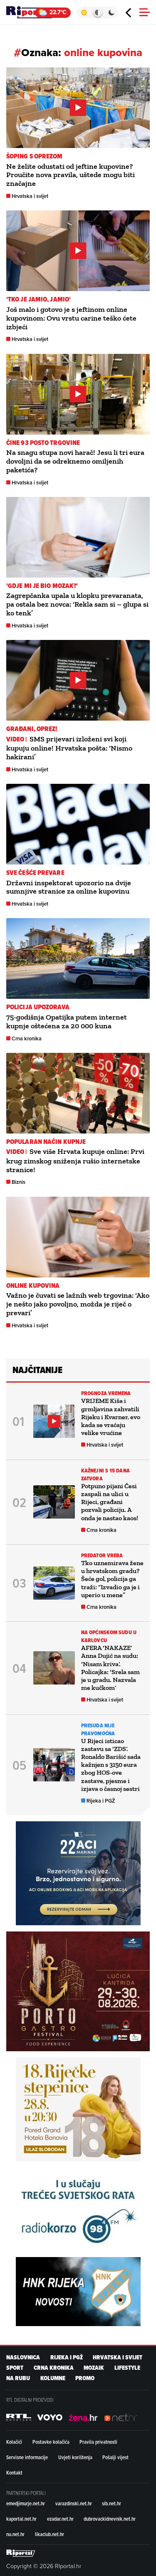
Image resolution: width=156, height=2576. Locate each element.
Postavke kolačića (51, 2442)
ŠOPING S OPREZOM (35, 156)
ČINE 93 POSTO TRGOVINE (43, 443)
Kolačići (14, 2442)
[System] (98, 12)
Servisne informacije (27, 2457)
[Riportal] (31, 12)
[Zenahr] (83, 2418)
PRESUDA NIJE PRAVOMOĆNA (98, 1729)
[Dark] (112, 12)
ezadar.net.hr (60, 2519)
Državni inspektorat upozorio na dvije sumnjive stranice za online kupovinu (69, 887)
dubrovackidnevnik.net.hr (110, 2519)
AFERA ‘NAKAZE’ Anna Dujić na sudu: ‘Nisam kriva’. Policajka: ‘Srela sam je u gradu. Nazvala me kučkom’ (110, 1668)
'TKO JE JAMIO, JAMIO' (38, 299)
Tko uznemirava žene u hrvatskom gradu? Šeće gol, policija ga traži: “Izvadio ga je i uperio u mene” (112, 1579)
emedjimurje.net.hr (26, 2503)
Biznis (19, 1182)
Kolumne (53, 2378)
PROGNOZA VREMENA (106, 1393)
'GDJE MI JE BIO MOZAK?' (42, 586)
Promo (85, 2378)
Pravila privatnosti (98, 2442)
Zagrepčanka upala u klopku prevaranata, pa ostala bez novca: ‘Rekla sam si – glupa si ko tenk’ (77, 604)
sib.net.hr (111, 2503)
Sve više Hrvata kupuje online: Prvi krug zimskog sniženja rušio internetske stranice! (75, 1160)
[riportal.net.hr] (21, 2553)
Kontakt (14, 2472)
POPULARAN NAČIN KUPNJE (46, 1142)
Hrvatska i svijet (30, 196)
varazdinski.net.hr (74, 2503)
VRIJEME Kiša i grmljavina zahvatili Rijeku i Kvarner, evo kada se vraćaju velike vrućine (111, 1417)
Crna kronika (27, 1039)
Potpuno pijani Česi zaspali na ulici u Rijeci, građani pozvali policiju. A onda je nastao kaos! (110, 1502)
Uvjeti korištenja (75, 2457)
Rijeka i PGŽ (101, 1801)
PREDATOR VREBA (102, 1555)
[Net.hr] (19, 2418)
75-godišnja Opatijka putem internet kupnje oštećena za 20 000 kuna (67, 1021)
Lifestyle (127, 2368)
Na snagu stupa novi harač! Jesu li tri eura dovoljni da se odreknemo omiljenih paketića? (75, 461)
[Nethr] (121, 2418)
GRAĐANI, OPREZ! (32, 729)
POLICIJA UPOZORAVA (38, 1007)
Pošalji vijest (115, 2457)
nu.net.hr (15, 2534)
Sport (15, 2368)
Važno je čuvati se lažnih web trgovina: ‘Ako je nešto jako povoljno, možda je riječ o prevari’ (78, 1304)
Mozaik (94, 2368)
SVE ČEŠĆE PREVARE (35, 873)
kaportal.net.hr (21, 2519)
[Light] (84, 12)
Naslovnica (23, 2357)
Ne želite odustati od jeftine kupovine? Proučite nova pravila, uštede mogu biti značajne (71, 175)
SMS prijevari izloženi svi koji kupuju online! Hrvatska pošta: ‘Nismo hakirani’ (69, 748)
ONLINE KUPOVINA (33, 1286)
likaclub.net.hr (50, 2534)
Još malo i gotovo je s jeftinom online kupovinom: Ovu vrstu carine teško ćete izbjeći (71, 318)
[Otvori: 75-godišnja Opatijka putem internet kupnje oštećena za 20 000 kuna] (78, 958)
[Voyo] (50, 2418)
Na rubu (18, 2378)
